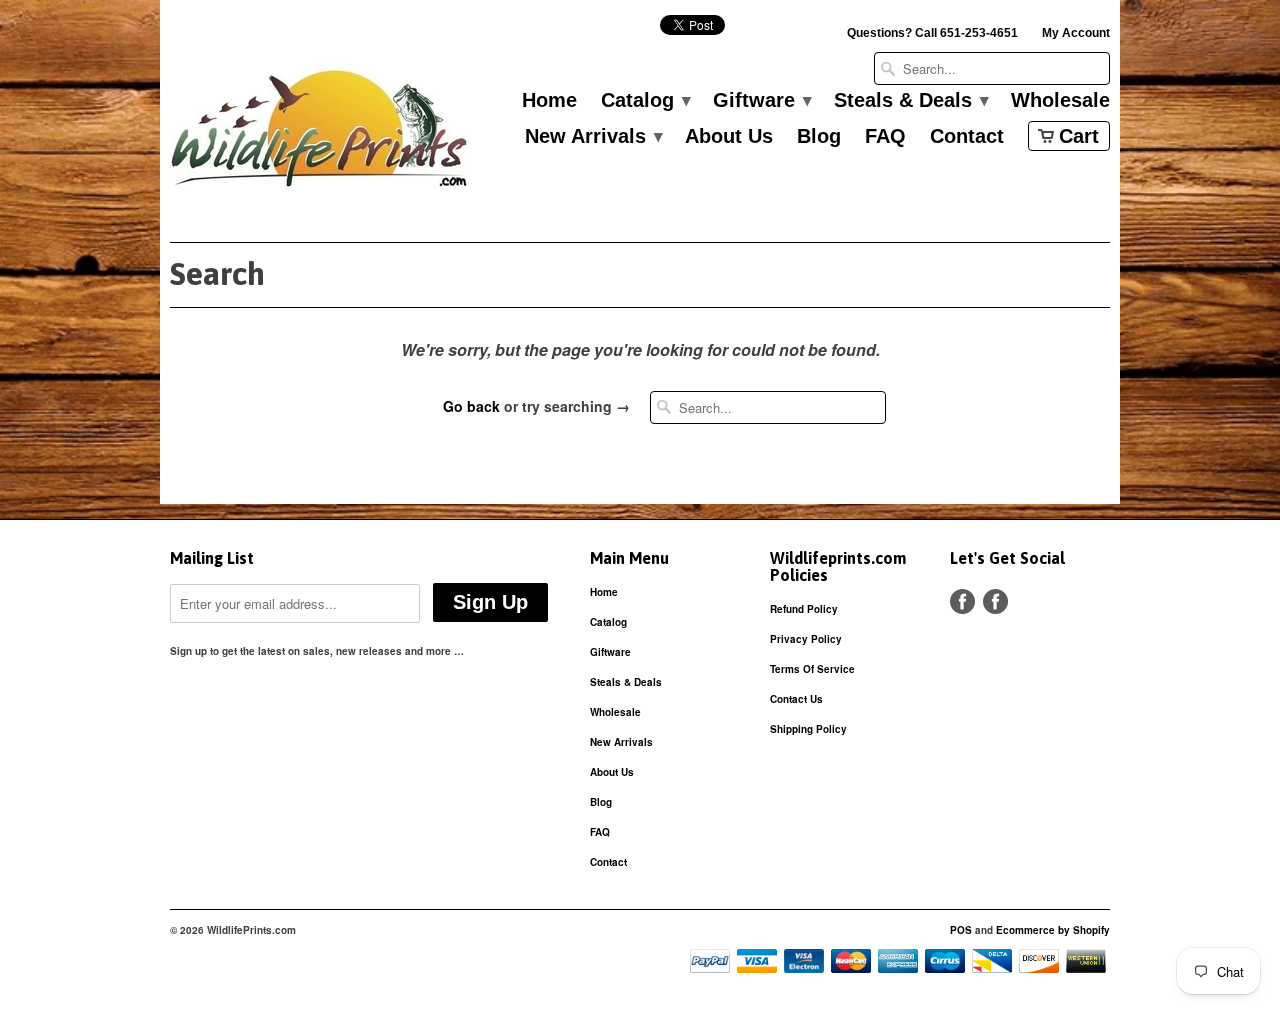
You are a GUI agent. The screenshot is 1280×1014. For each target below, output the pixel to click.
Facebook (962, 601)
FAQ (885, 137)
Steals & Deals (910, 101)
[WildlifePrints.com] (320, 133)
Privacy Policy (806, 639)
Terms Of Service (812, 669)
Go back (471, 406)
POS (961, 930)
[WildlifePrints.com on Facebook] (995, 601)
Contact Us (796, 699)
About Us (729, 137)
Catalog (645, 101)
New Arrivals (593, 137)
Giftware (761, 101)
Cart (1079, 136)
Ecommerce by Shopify (1053, 930)
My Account (1076, 33)
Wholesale (1060, 101)
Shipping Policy (808, 729)
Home (549, 101)
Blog (819, 137)
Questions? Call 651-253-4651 (932, 33)
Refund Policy (804, 609)
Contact (967, 137)
